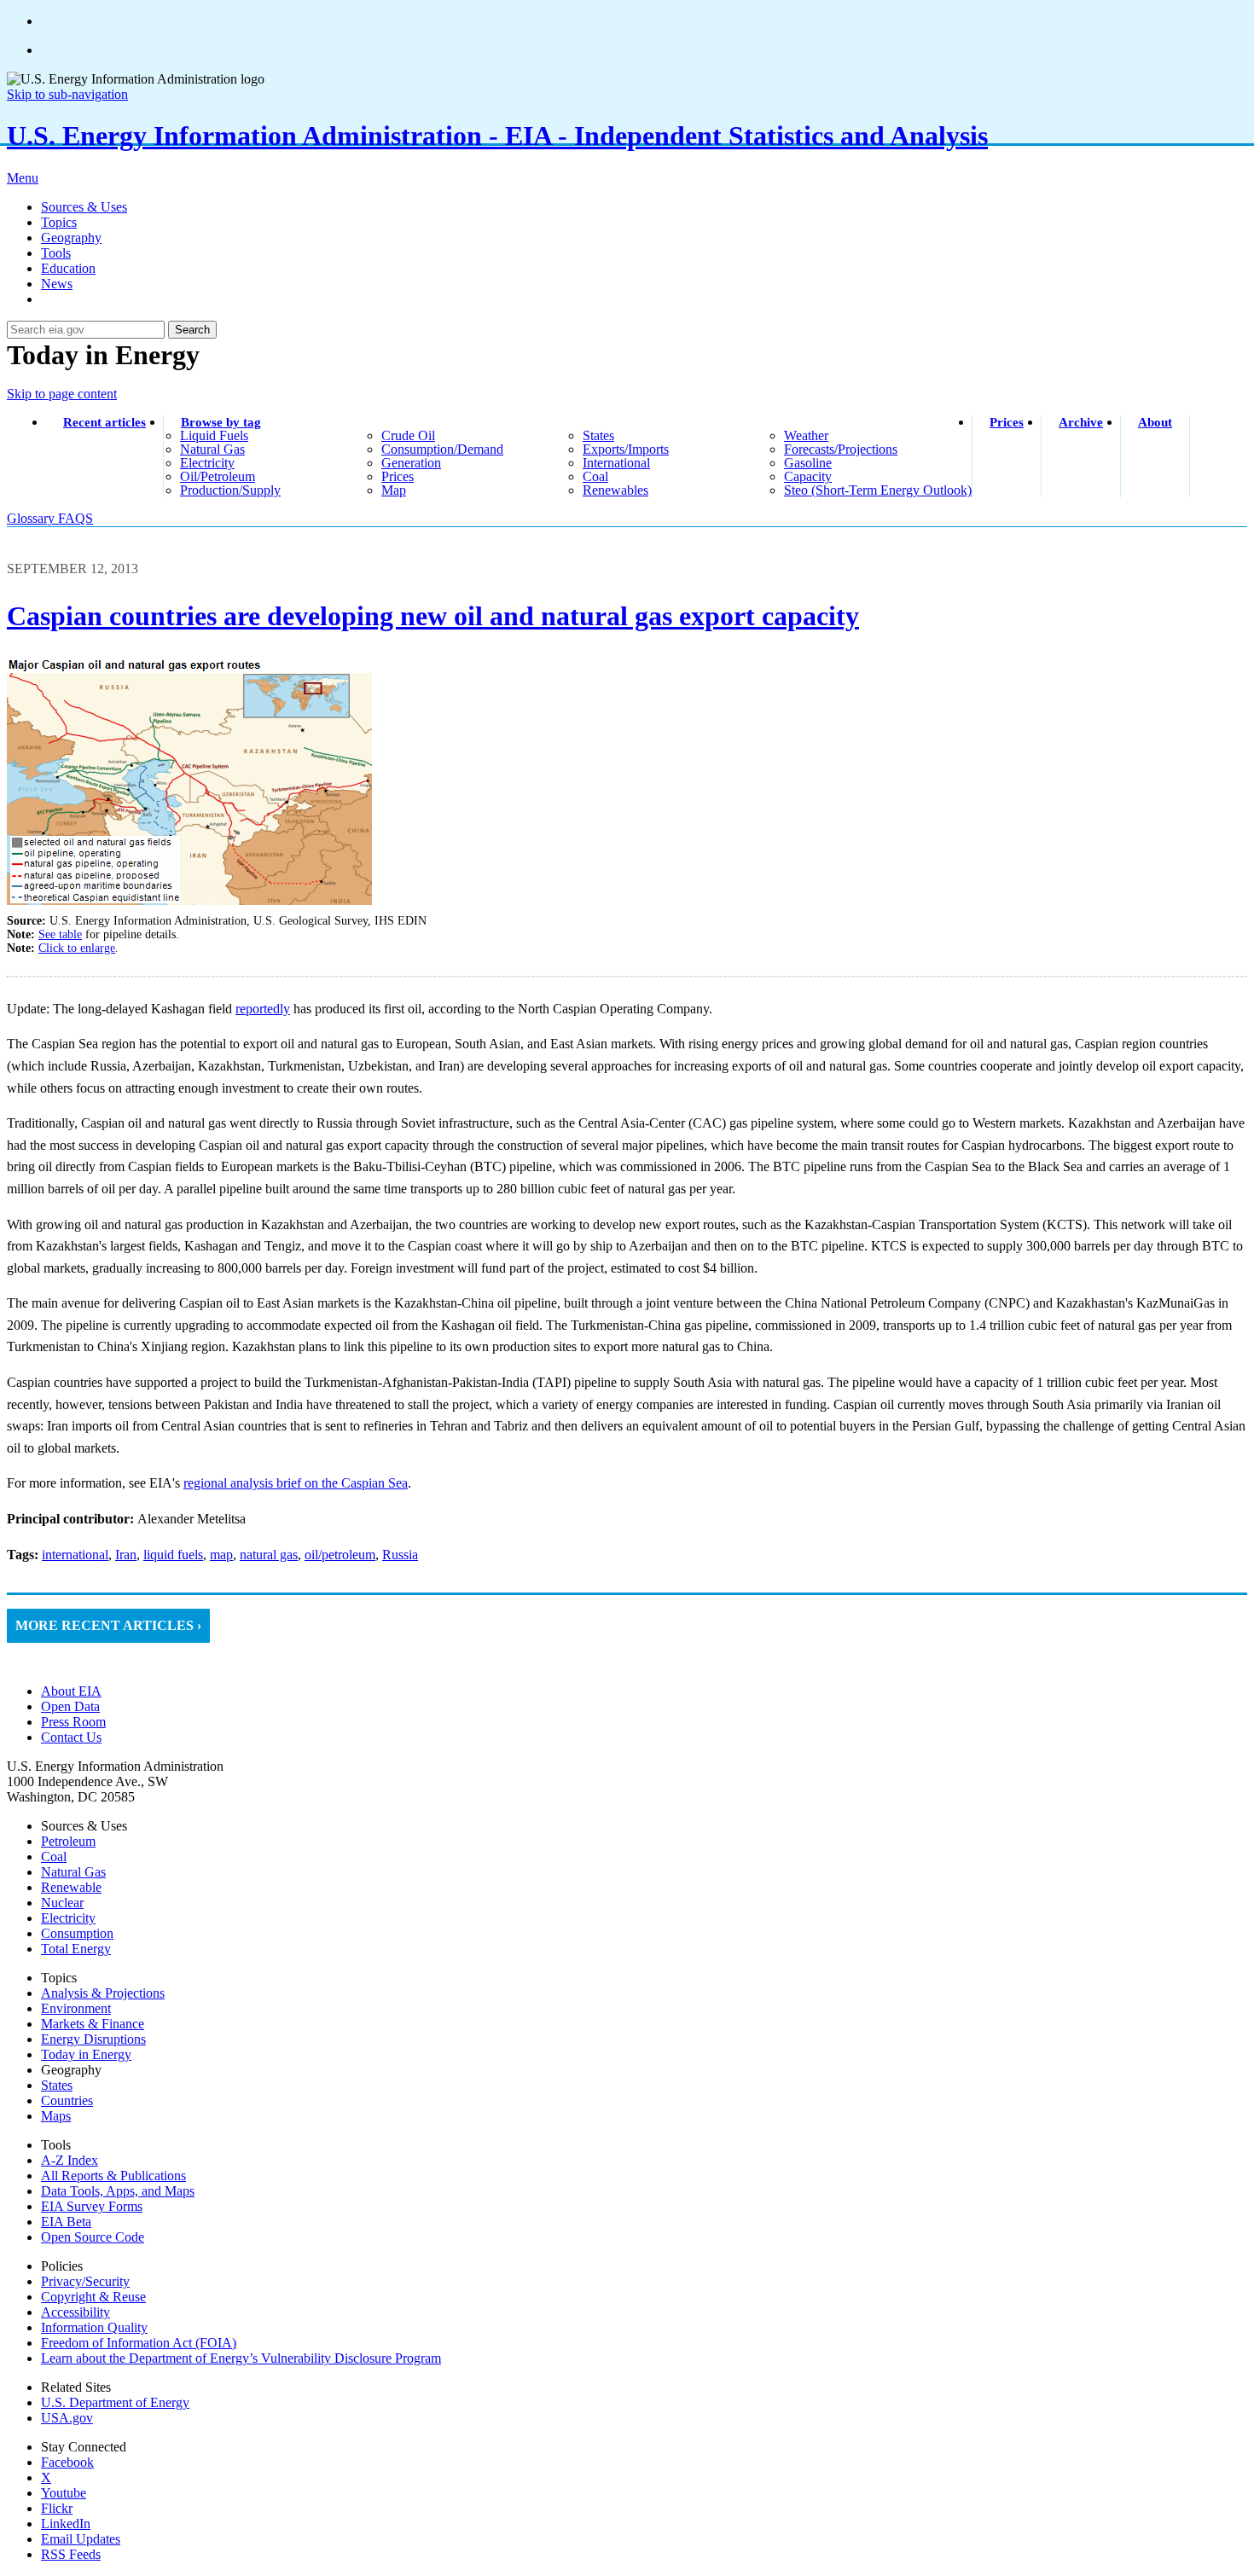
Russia (400, 1555)
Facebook (67, 2462)
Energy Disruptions (93, 2039)
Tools (56, 253)
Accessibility (75, 2312)
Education (68, 268)
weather (806, 435)
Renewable (71, 1887)
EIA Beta (66, 2222)
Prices (1007, 422)
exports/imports (626, 449)
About (1155, 422)
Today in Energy (86, 2054)
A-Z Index (70, 2160)
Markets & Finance (93, 2024)
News (57, 284)
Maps (56, 2116)
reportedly (263, 1009)
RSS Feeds (71, 2554)
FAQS (75, 518)
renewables (615, 490)
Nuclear (62, 1903)
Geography (71, 238)
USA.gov (67, 2418)
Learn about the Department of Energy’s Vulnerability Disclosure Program (241, 2358)
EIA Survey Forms (92, 2206)
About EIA (71, 1691)
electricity (207, 463)
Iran (126, 1555)
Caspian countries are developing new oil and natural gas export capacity (433, 616)
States (57, 2085)
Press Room (73, 1722)
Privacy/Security (85, 2281)
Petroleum (68, 1841)
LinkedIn (66, 2524)
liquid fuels (214, 435)
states (598, 435)
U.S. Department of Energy (115, 2402)
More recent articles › (108, 1625)
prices (398, 476)
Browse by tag (221, 422)
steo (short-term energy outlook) (878, 490)
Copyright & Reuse (93, 2297)
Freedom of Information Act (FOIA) (139, 2343)
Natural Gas (73, 1872)
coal (595, 476)
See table (60, 934)
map (394, 490)
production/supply (230, 490)
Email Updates (81, 2539)
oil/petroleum (218, 476)
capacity (808, 476)
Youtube (64, 2493)
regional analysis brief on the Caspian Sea (296, 1483)
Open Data (70, 1706)
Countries (67, 2100)
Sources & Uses (84, 207)
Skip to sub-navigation (67, 94)
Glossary (32, 518)
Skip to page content (62, 394)
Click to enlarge (77, 948)
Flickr (57, 2508)
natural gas (212, 449)
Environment (76, 2008)
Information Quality (94, 2327)
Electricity (68, 1918)
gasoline (808, 463)
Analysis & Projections (103, 1993)
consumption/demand (442, 449)
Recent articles (104, 422)
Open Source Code (93, 2237)
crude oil (408, 435)
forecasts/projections (841, 449)
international (616, 463)
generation (411, 463)
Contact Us (71, 1737)
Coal (54, 1857)
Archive (1081, 422)
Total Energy (76, 1949)
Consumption (77, 1933)
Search (192, 330)
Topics (59, 222)
